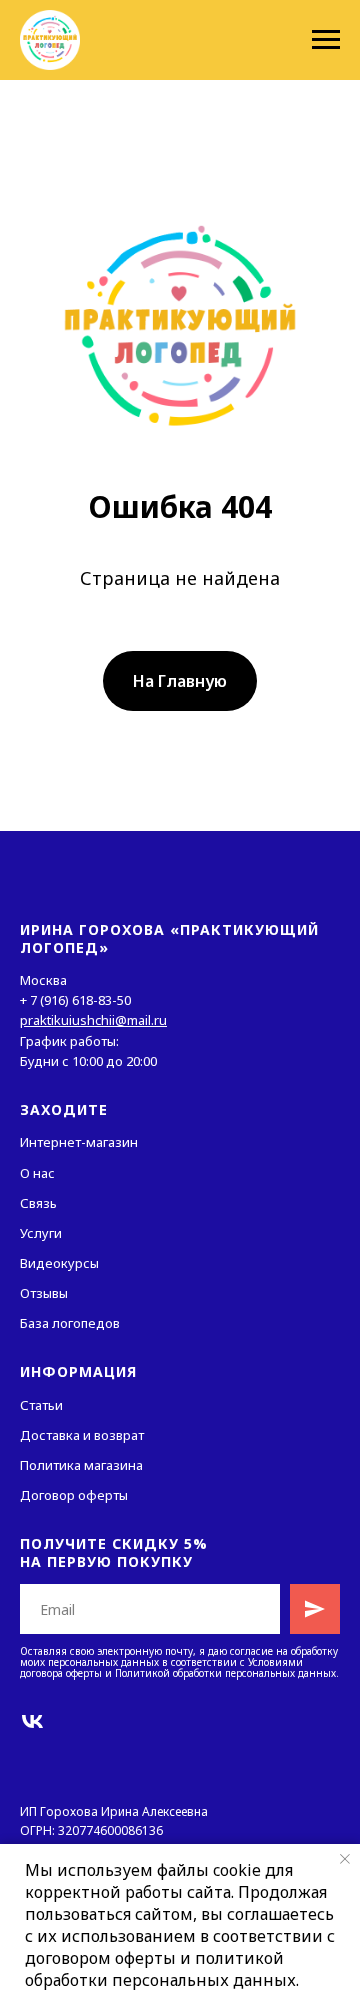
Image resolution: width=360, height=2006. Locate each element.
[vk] (32, 1721)
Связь (38, 1203)
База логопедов (70, 1323)
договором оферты (100, 1958)
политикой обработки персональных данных (160, 1969)
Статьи (41, 1405)
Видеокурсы (59, 1263)
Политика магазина (81, 1465)
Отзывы (44, 1293)
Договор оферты (74, 1495)
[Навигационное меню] (326, 40)
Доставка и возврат (82, 1435)
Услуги (41, 1233)
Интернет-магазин (79, 1142)
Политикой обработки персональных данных (225, 1673)
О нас (37, 1173)
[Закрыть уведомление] (345, 1859)
